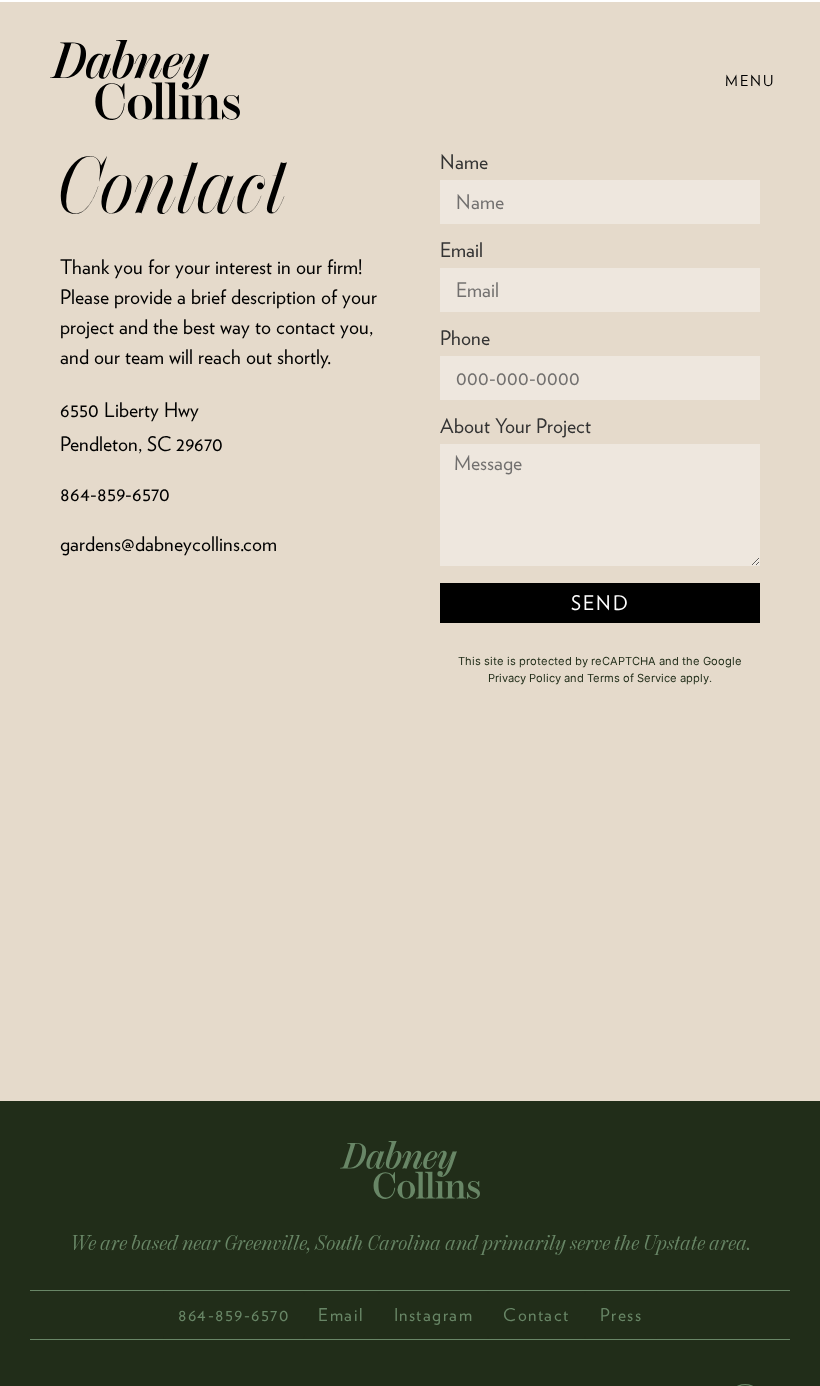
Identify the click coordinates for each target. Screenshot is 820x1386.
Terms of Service (632, 678)
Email (461, 251)
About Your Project (515, 427)
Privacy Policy (524, 678)
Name (464, 163)
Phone (465, 339)
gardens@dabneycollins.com (168, 544)
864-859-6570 (115, 494)
